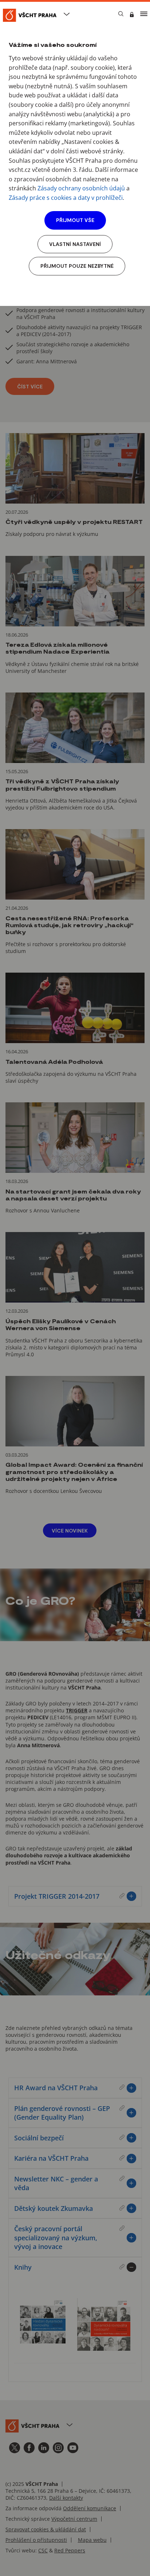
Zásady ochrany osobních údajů (81, 188)
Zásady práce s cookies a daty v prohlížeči (66, 198)
